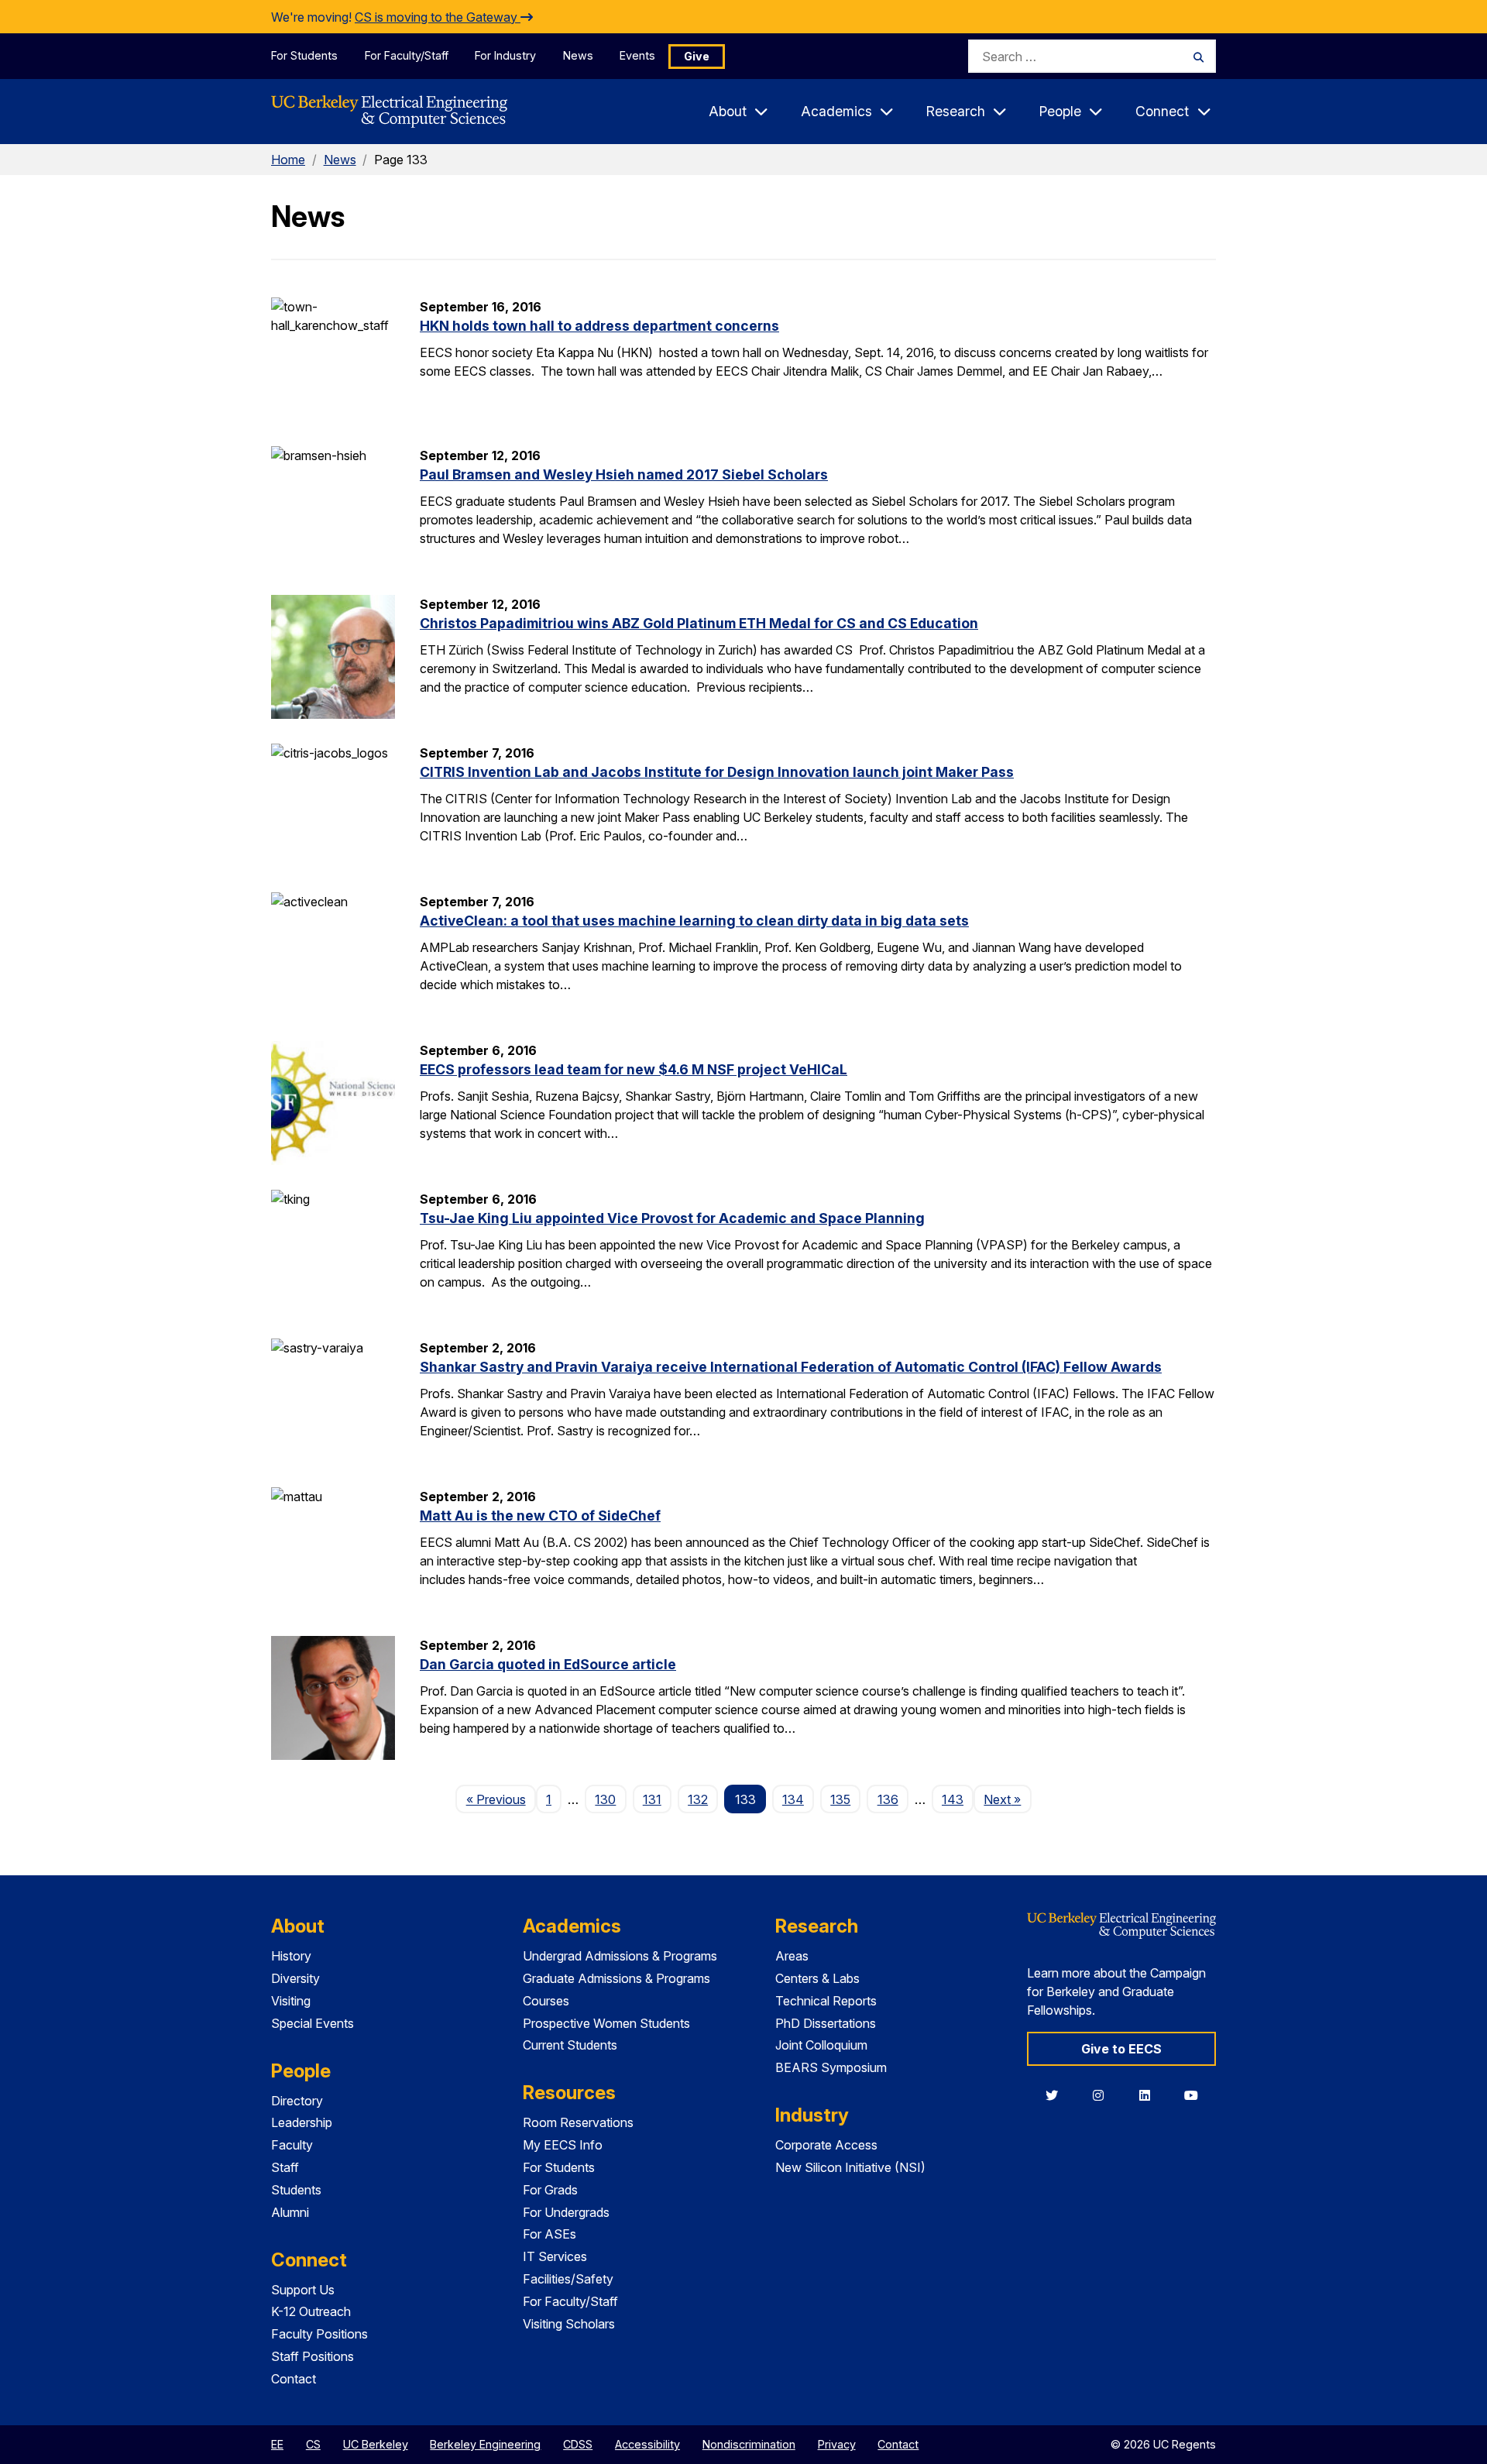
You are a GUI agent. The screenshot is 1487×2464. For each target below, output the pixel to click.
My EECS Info (563, 2145)
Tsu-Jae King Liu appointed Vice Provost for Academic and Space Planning (672, 1218)
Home (288, 160)
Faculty (292, 2145)
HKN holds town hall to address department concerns (599, 326)
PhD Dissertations (826, 2023)
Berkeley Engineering (485, 2444)
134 (793, 1799)
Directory (297, 2101)
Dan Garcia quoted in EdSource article (548, 1664)
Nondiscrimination (749, 2444)
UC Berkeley (376, 2444)
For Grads (550, 2190)
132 (698, 1799)
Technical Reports (826, 2001)
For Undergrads (566, 2212)
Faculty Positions (319, 2334)
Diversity (295, 1978)
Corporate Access (826, 2145)
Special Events (313, 2023)
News (578, 55)
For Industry (505, 55)
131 (652, 1799)
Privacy (837, 2444)
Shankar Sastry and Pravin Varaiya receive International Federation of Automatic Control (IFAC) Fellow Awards (791, 1367)
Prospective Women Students (606, 2023)
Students (296, 2190)
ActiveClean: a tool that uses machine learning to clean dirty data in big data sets (694, 921)
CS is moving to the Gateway (438, 17)
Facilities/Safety (568, 2279)
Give (697, 56)
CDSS (578, 2444)
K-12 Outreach (311, 2311)
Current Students (570, 2045)
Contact (294, 2379)
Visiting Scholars (569, 2324)
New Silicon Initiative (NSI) (850, 2167)
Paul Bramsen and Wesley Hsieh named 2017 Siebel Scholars (624, 474)
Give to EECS (1121, 2049)
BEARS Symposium (831, 2067)
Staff (285, 2167)
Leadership (302, 2122)
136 (888, 1799)
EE (277, 2444)
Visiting (291, 2001)
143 (953, 1799)
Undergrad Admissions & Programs (620, 1956)
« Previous (501, 1799)
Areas (792, 1956)
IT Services (555, 2256)
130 (605, 1799)
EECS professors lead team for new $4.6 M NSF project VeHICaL (634, 1069)
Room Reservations (578, 2122)
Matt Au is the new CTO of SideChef (540, 1516)
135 (840, 1799)
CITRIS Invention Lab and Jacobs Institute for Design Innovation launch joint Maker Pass (717, 772)
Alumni (290, 2212)
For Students (304, 55)
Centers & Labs (817, 1978)
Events (637, 55)
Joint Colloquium (821, 2045)
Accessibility (647, 2444)
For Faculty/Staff (407, 55)
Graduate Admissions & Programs (616, 1978)
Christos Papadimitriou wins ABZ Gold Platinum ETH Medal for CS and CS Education (699, 623)
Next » (1007, 1799)
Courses (546, 2001)
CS (313, 2444)
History (291, 1956)
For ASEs (549, 2234)
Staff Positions (313, 2356)
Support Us (303, 2290)
